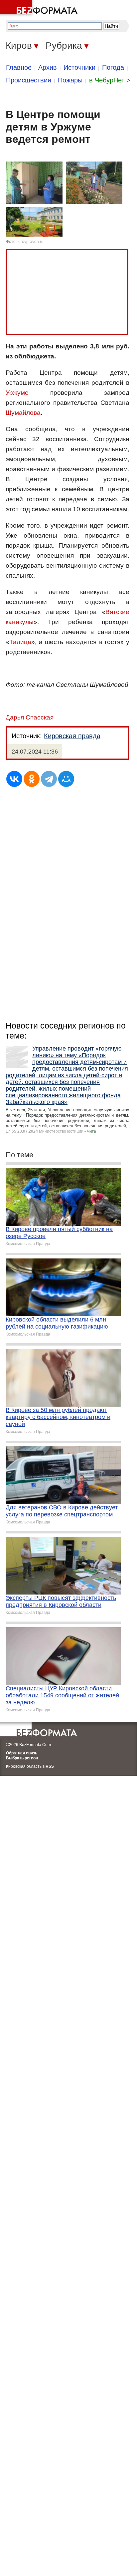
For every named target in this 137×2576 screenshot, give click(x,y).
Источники (79, 67)
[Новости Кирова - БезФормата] (40, 8)
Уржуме (17, 393)
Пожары (70, 80)
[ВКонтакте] (14, 779)
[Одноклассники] (32, 779)
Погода (113, 67)
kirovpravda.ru (31, 242)
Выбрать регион (22, 1758)
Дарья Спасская (30, 717)
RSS (50, 1766)
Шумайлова (23, 413)
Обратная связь (22, 1753)
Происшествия (29, 80)
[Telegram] (49, 779)
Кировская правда (72, 736)
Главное (19, 67)
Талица (20, 642)
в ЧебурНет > (110, 80)
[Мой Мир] (66, 779)
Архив (48, 67)
